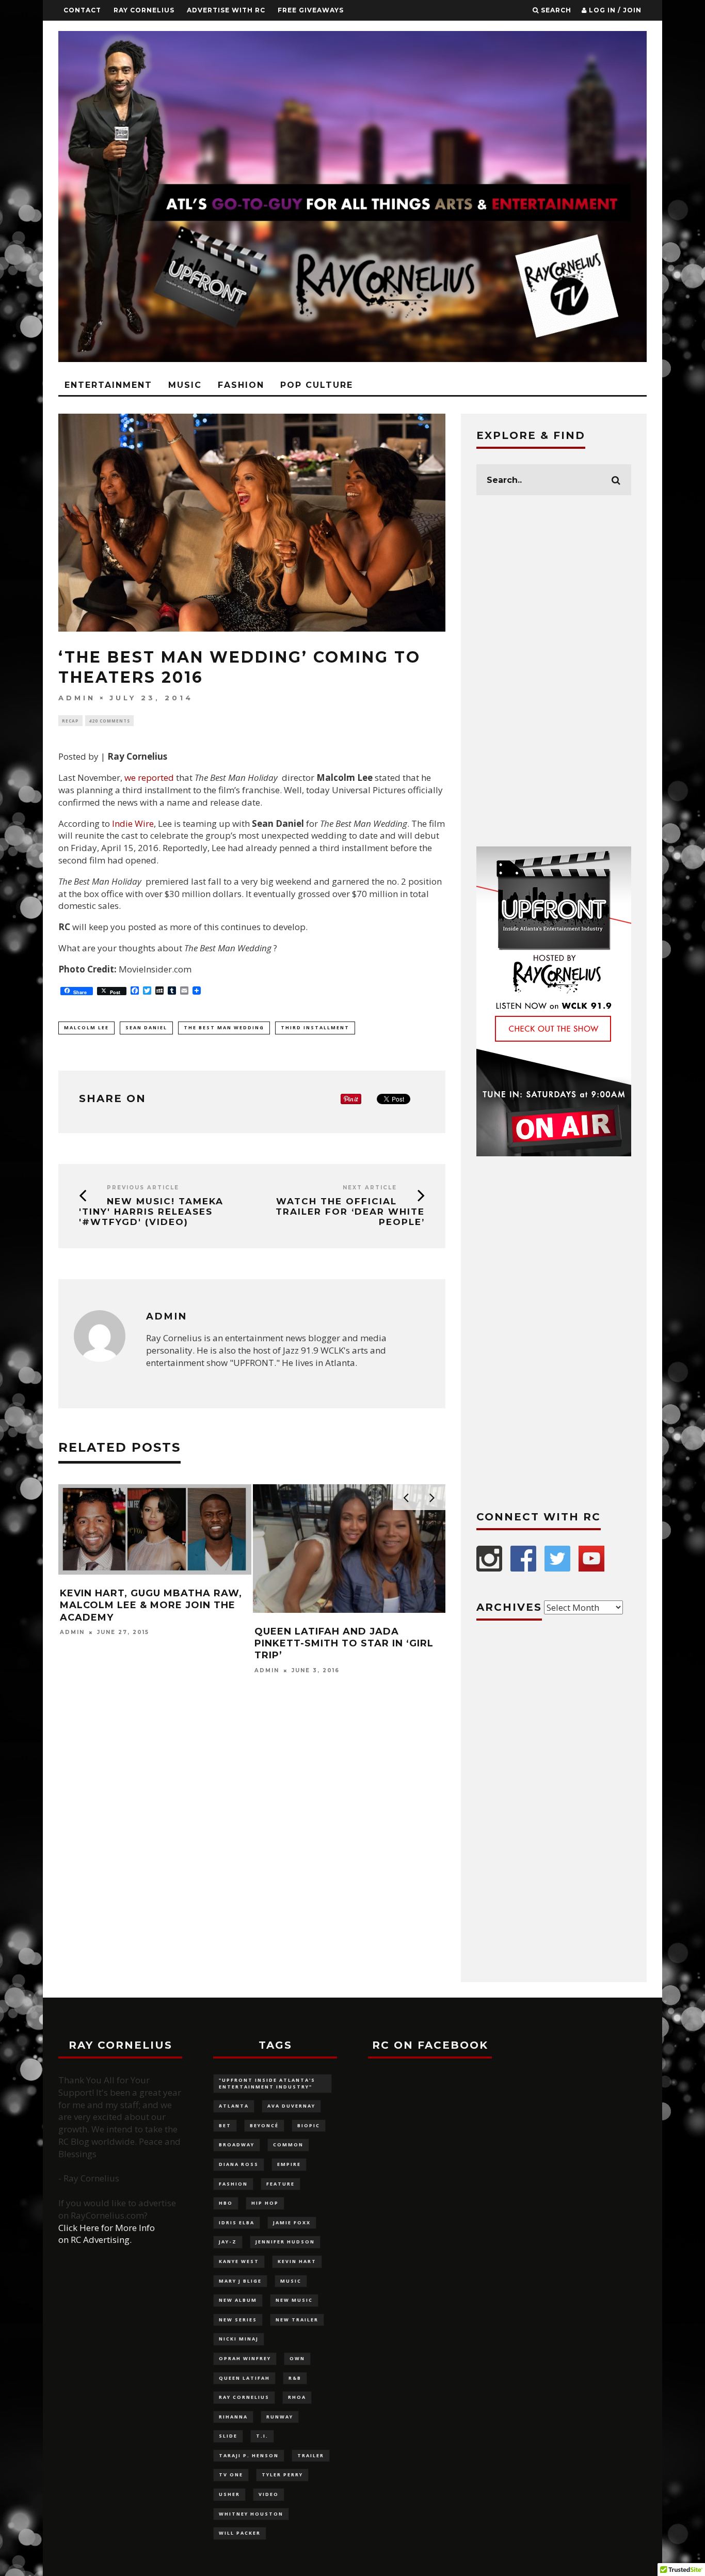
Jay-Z (228, 2242)
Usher (229, 2494)
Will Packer (240, 2533)
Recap (70, 721)
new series (238, 2320)
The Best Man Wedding (224, 1027)
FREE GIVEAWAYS (311, 10)
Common (288, 2145)
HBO (226, 2203)
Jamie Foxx (292, 2222)
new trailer (297, 2320)
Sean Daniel (146, 1027)
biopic (309, 2125)
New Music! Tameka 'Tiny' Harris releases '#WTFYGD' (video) (151, 1212)
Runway (280, 2417)
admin (77, 698)
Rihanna (233, 2417)
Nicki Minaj (239, 2339)
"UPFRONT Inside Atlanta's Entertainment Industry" (267, 2083)
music (291, 2281)
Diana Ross (239, 2164)
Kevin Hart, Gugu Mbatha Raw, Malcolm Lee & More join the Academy (151, 1605)
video (269, 2494)
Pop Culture (317, 385)
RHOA (297, 2397)
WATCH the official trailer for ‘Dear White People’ (350, 1212)
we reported (149, 777)
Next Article (370, 1188)
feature (281, 2184)
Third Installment (315, 1027)
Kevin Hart (297, 2261)
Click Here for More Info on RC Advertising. (107, 2234)
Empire (289, 2164)
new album (238, 2300)
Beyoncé (264, 2125)
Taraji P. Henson (249, 2455)
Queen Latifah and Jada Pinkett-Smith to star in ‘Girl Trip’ (344, 1644)
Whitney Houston (251, 2514)
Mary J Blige (240, 2281)
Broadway (237, 2145)
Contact (82, 10)
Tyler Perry (282, 2475)
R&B (295, 2378)
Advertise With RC (226, 10)
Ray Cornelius (144, 10)
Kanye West (239, 2261)
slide (228, 2436)
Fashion (241, 385)
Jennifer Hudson (285, 2242)
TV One (231, 2475)
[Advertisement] (554, 671)
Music (185, 385)
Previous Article (143, 1188)
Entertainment (108, 385)
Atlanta (234, 2106)
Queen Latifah (244, 2378)
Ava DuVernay (291, 2106)
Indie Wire (133, 823)
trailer (311, 2455)
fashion (233, 2184)
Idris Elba (237, 2222)
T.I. (262, 2436)
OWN (297, 2358)
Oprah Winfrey (245, 2358)
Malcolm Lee (86, 1027)
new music (294, 2300)
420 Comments (109, 721)
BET (225, 2125)
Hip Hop (265, 2203)
